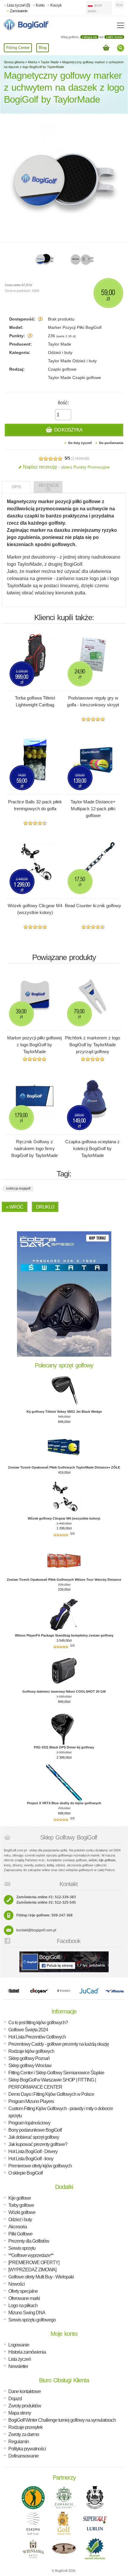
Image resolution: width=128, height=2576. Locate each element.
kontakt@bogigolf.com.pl (36, 1930)
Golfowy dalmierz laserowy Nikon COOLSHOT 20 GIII (64, 1691)
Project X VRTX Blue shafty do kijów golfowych (64, 1803)
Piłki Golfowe (20, 2234)
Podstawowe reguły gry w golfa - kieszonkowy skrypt (93, 701)
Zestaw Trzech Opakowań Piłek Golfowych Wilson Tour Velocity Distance (64, 1580)
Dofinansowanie (24, 2456)
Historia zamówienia (27, 2352)
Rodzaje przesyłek (25, 2427)
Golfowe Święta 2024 (28, 2030)
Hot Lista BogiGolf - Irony (31, 2159)
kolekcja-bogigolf (18, 1188)
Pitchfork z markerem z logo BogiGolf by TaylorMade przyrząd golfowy (92, 1045)
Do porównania (111, 443)
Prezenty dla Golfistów (29, 2241)
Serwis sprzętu (22, 2248)
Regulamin (19, 2442)
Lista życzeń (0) (18, 5)
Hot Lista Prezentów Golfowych (37, 2037)
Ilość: (63, 403)
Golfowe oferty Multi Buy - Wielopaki (41, 2277)
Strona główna (14, 62)
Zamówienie (19, 11)
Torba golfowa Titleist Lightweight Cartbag (35, 701)
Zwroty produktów (25, 2406)
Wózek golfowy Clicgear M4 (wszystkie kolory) (35, 909)
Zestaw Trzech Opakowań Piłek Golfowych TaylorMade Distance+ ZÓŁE (64, 1467)
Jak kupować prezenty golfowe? (38, 2144)
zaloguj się (89, 37)
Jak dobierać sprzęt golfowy (34, 2137)
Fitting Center (18, 48)
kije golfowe (107, 1860)
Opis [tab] (16, 487)
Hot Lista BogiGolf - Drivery (33, 2151)
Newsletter (18, 2366)
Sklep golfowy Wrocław (30, 2066)
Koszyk (56, 5)
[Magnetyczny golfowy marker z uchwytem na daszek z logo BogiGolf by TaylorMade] (44, 259)
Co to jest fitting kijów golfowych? (38, 2023)
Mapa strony (20, 2413)
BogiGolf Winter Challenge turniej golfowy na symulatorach (62, 2420)
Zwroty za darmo (24, 2434)
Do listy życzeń (80, 443)
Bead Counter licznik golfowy (93, 906)
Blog (43, 48)
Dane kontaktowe (25, 2391)
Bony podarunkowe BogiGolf (35, 2130)
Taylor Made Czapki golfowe (74, 378)
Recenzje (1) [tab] (49, 487)
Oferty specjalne (23, 2291)
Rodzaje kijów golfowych (31, 2051)
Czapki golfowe (62, 369)
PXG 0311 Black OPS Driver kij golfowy (64, 1747)
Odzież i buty (60, 352)
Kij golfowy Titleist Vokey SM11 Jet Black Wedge (64, 1412)
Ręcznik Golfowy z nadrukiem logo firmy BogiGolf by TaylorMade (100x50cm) (35, 1152)
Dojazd (15, 2399)
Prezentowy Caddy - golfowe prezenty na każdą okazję (59, 2044)
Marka (33, 62)
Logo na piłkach (23, 2305)
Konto (40, 5)
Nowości (17, 2284)
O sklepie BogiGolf (25, 2173)
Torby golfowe (21, 2205)
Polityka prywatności (27, 2449)
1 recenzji (80, 458)
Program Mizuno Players (31, 2101)
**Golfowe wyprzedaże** (31, 2255)
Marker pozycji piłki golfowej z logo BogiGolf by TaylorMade (34, 1045)
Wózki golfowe (22, 2212)
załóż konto (114, 37)
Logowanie (19, 2345)
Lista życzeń (20, 2359)
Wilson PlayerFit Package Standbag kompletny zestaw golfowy (64, 1635)
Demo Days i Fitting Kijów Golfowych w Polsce (51, 2094)
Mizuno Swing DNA (27, 2313)
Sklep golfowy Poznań (29, 2058)
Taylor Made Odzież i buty (72, 361)
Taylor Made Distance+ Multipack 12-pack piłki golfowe (93, 809)
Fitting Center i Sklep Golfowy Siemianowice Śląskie (56, 2073)
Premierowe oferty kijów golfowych (40, 2166)
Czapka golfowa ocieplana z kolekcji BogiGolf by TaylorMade (92, 1148)
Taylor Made (50, 62)
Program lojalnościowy (29, 2123)
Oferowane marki (24, 2298)
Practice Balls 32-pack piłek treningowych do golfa (35, 805)
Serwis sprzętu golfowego (32, 2320)
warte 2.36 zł (66, 336)
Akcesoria (18, 2227)
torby (50, 1865)
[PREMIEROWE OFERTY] (34, 2263)
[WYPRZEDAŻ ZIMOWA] (32, 2270)
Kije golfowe (20, 2198)
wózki (93, 1860)
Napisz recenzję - (66, 467)
